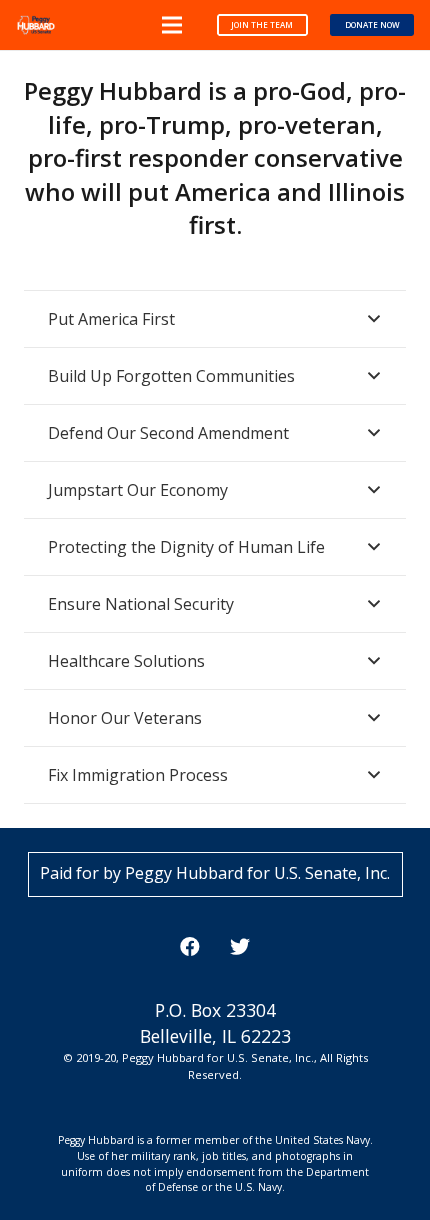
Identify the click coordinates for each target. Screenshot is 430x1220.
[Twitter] (240, 947)
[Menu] (172, 25)
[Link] (36, 25)
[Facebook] (190, 947)
